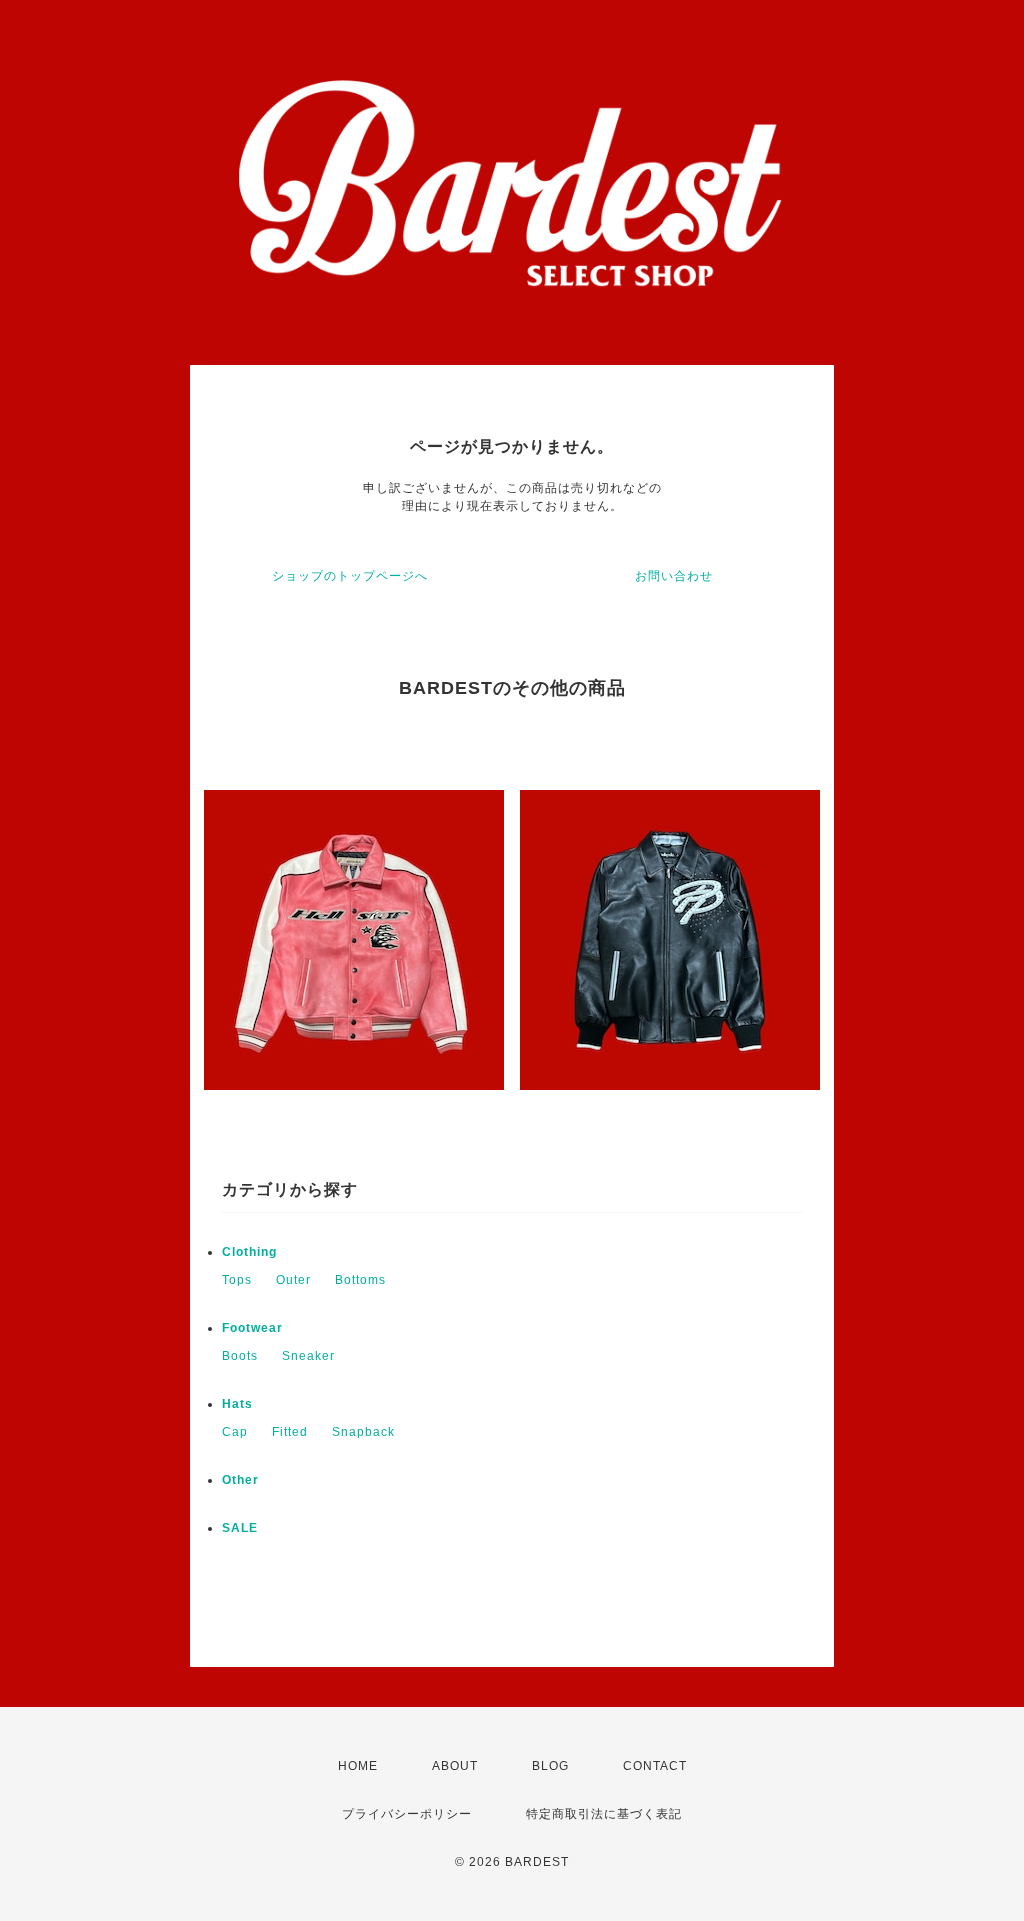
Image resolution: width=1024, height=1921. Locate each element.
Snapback (363, 1432)
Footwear (252, 1328)
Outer (293, 1280)
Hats (237, 1404)
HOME (358, 1766)
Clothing (249, 1252)
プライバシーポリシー (407, 1814)
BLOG (550, 1766)
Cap (235, 1432)
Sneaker (308, 1356)
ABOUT (455, 1766)
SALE (240, 1528)
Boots (240, 1356)
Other (240, 1480)
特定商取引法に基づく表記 (604, 1814)
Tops (237, 1280)
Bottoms (360, 1280)
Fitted (290, 1432)
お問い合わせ (674, 576)
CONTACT (655, 1766)
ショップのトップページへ (350, 576)
